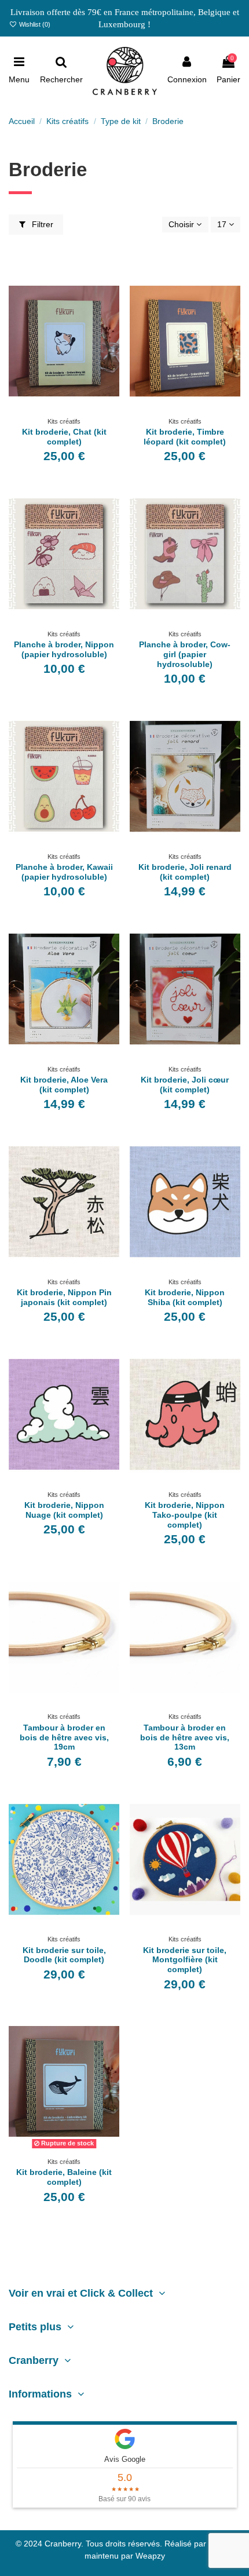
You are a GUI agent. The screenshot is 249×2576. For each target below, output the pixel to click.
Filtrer (41, 224)
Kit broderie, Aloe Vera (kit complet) (64, 1085)
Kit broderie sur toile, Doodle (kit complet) (64, 1955)
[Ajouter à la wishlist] (56, 409)
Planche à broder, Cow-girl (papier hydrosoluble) (185, 654)
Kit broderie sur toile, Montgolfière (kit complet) (185, 1960)
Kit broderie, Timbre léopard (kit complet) (185, 437)
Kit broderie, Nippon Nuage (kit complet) (64, 1510)
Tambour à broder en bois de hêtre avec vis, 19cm (64, 1737)
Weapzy (150, 2556)
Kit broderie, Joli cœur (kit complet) (185, 1085)
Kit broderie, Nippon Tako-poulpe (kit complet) (185, 1515)
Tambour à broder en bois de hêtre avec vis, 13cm (185, 1737)
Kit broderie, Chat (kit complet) (64, 437)
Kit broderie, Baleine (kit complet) (64, 2177)
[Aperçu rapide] (72, 409)
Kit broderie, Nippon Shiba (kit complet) (185, 1297)
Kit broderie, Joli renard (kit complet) (185, 872)
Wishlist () (34, 24)
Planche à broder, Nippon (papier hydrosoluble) (64, 649)
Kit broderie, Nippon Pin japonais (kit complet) (64, 1297)
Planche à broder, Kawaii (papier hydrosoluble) (64, 872)
